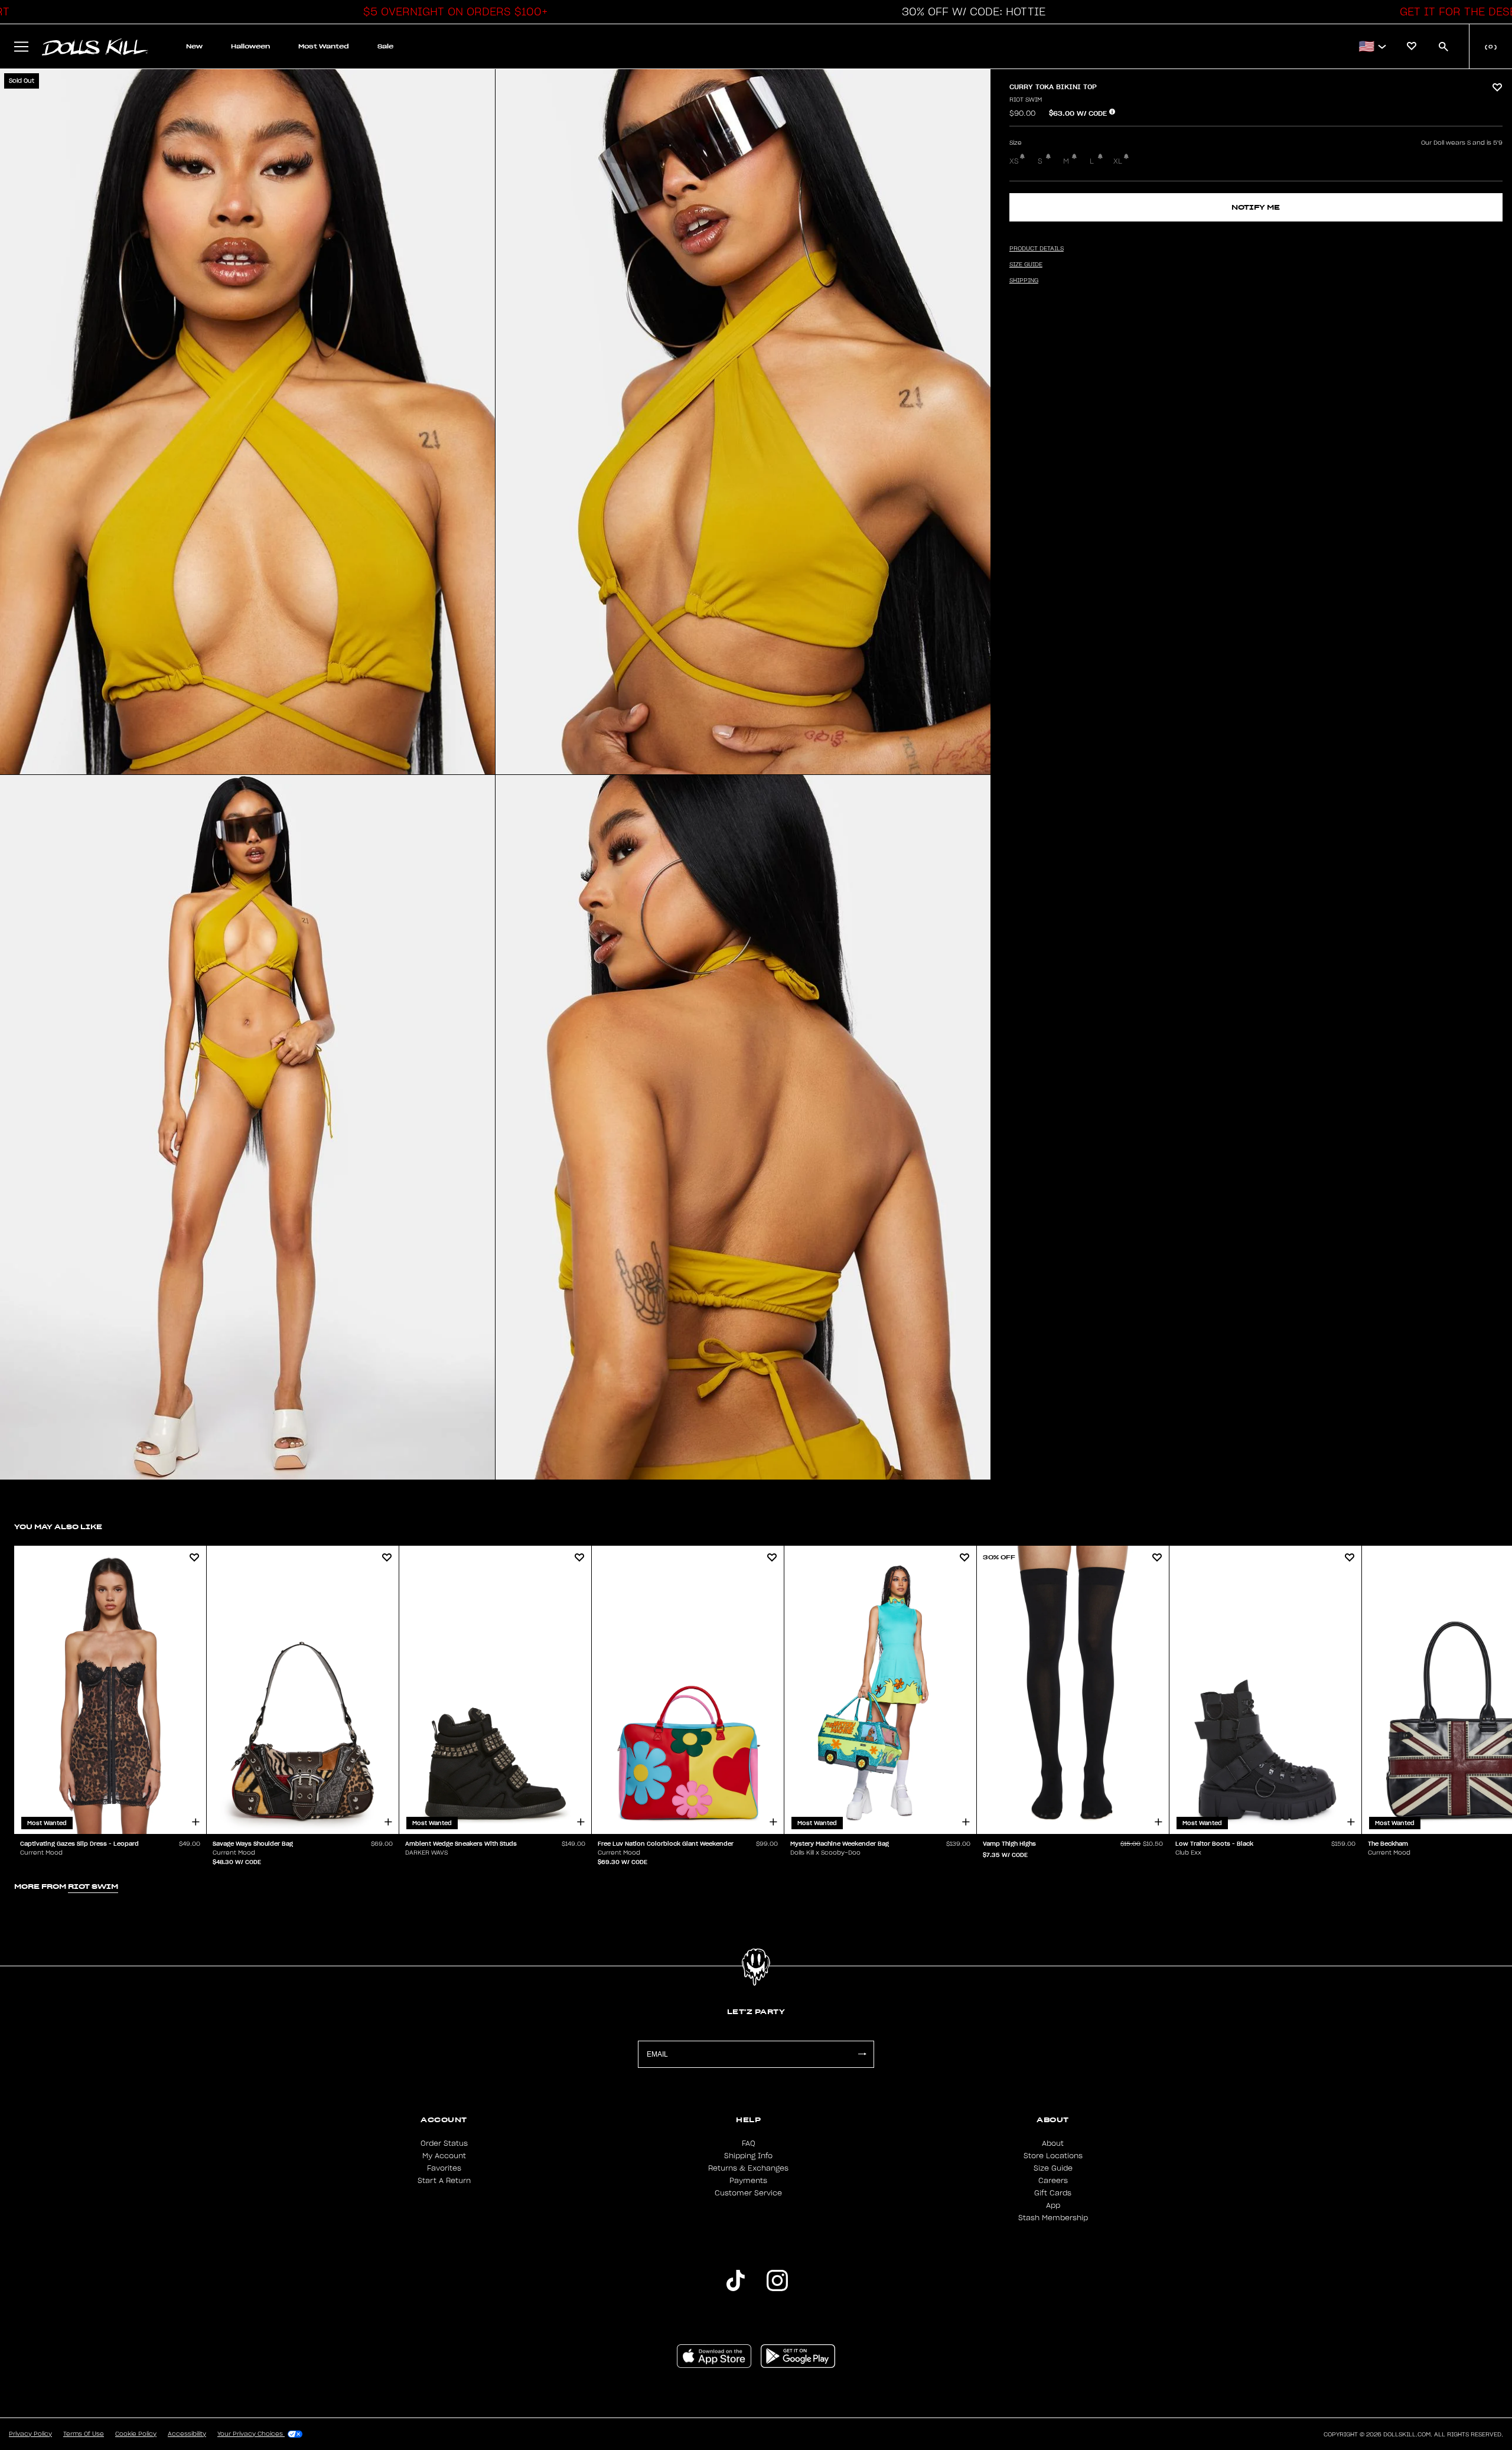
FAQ (749, 2143)
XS (1014, 161)
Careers (1053, 2181)
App (1053, 2205)
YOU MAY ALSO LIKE (58, 1527)
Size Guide (1053, 2168)
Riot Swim (1026, 100)
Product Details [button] (1037, 249)
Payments (748, 2181)
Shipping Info (748, 2156)
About (1053, 2143)
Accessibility (187, 2434)
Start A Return (444, 2181)
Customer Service (748, 2193)
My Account (444, 2156)
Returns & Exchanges (748, 2168)
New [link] (194, 46)
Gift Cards (1053, 2193)
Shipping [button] (1024, 281)
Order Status (444, 2143)
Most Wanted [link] (324, 46)
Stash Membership (1053, 2218)
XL (1118, 161)
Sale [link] (385, 46)
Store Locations (1053, 2156)
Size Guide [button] (1026, 265)
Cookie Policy (136, 2434)
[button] (452, 12)
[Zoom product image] (247, 422)
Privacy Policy (30, 2434)
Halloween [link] (250, 46)
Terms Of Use (84, 2434)
